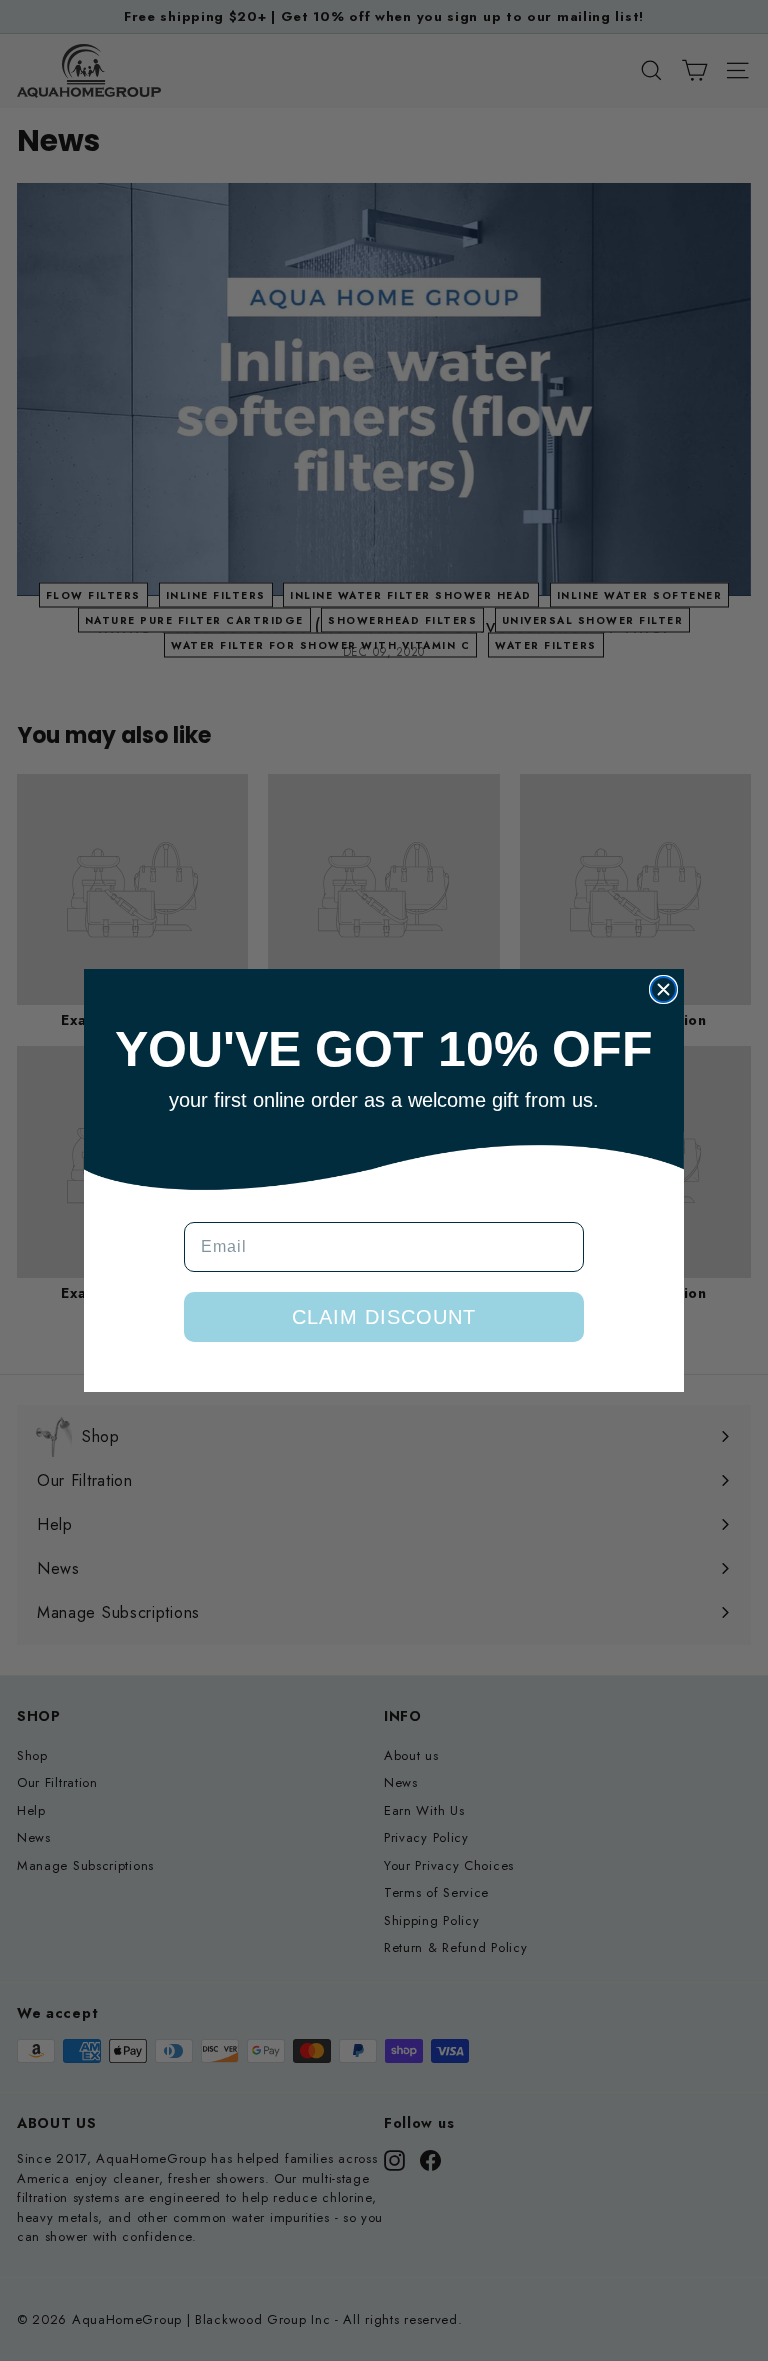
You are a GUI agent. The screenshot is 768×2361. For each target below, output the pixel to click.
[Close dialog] (663, 989)
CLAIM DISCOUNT (384, 1317)
